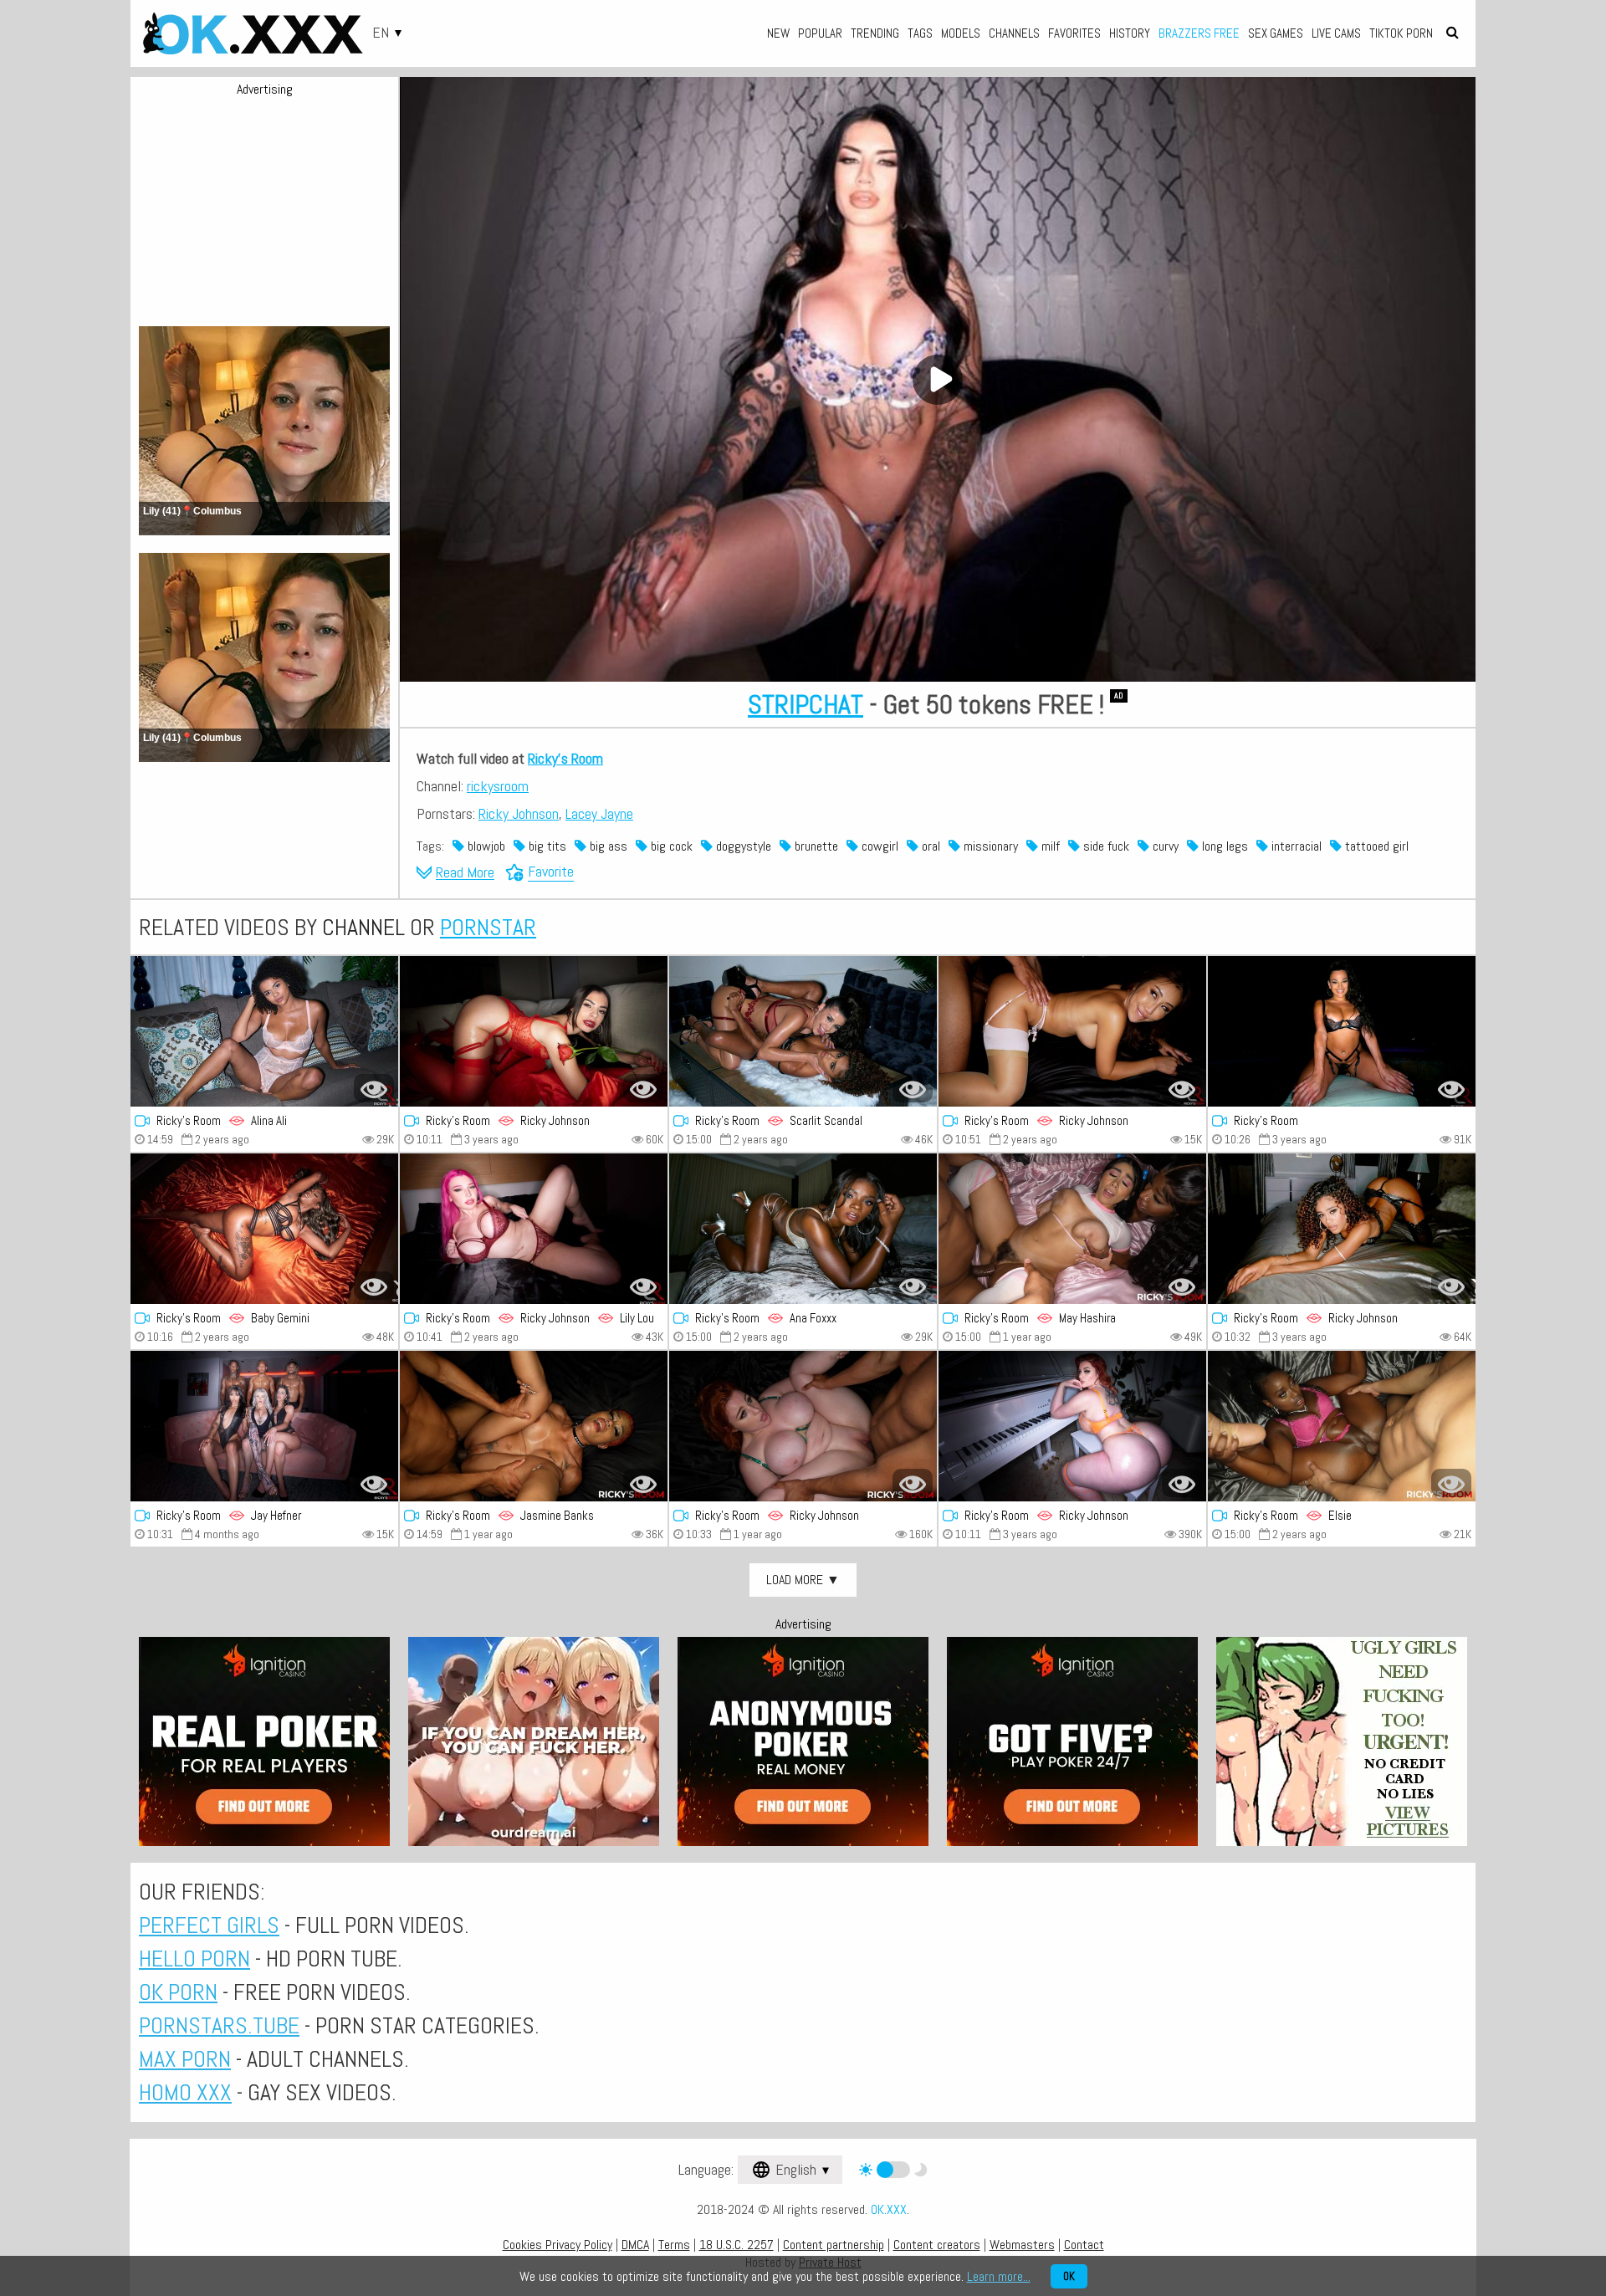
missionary (989, 846)
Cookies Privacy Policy (557, 2245)
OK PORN (178, 1992)
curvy (1164, 846)
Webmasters (1022, 2245)
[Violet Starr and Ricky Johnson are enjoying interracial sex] (534, 1031)
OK (1069, 2276)
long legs (1223, 846)
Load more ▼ (803, 1580)
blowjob (485, 846)
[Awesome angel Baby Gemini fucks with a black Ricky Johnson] (264, 1229)
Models (961, 33)
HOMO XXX (185, 2092)
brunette (815, 846)
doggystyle (742, 846)
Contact (1084, 2245)
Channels (1014, 33)
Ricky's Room (565, 758)
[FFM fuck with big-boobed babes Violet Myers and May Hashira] (1072, 1229)
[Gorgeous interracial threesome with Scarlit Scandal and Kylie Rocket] (803, 1031)
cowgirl (878, 846)
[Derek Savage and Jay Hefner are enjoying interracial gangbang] (264, 1426)
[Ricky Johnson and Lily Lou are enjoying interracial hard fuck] (534, 1229)
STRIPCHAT (806, 704)
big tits (546, 846)
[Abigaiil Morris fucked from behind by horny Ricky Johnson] (803, 1426)
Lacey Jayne (599, 813)
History (1130, 33)
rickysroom (498, 786)
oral (929, 846)
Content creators (937, 2245)
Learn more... (999, 2276)
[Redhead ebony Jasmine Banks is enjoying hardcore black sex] (534, 1426)
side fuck (1105, 846)
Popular (820, 33)
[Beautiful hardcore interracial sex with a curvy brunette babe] (1342, 1031)
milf (1049, 846)
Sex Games (1276, 33)
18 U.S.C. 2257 (737, 2245)
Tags (920, 33)
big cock (670, 846)
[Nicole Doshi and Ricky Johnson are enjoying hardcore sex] (1072, 1031)
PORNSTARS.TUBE (219, 2025)
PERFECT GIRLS (209, 1925)
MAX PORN (185, 2059)
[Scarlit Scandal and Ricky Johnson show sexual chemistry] (1342, 1229)
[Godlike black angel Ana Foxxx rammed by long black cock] (803, 1229)
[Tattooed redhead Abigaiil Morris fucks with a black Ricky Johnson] (1072, 1426)
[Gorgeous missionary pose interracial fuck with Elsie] (1342, 1426)
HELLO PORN (194, 1959)
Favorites (1074, 33)
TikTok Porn (1401, 33)
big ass (607, 846)
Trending (875, 33)
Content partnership (834, 2245)
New (778, 33)
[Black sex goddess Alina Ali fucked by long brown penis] (264, 1031)
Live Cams (1336, 33)
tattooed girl (1375, 846)
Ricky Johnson (519, 813)
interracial (1295, 846)
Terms (674, 2245)
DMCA (635, 2245)
